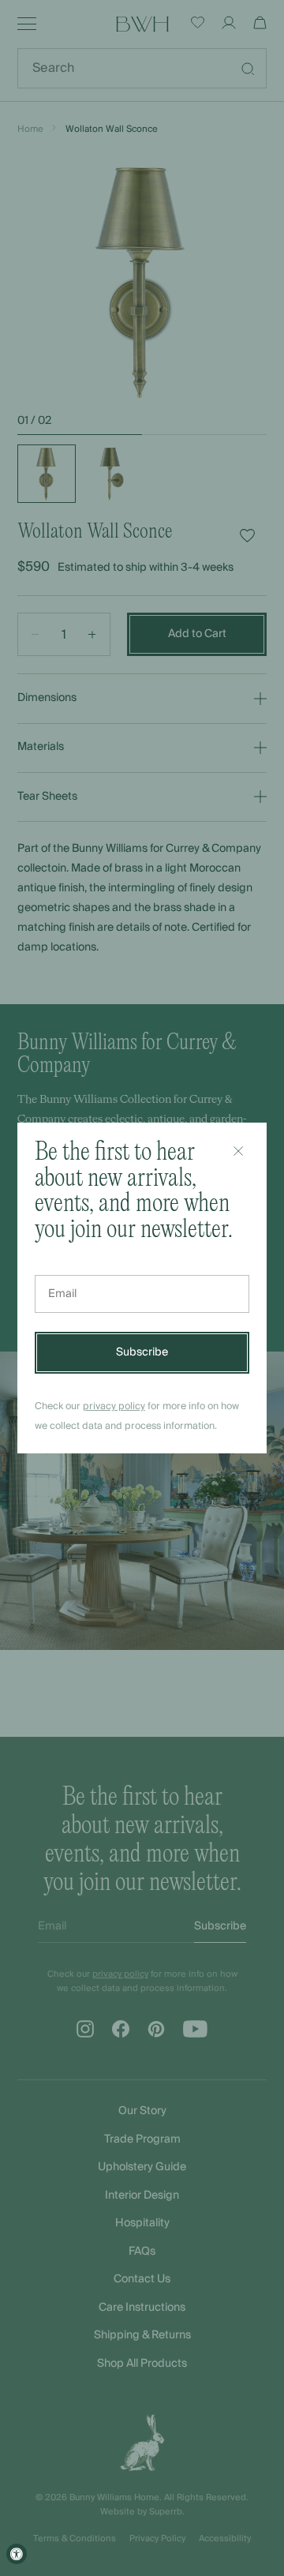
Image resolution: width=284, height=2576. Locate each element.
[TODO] (238, 1151)
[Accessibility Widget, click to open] (17, 2554)
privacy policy (114, 1406)
